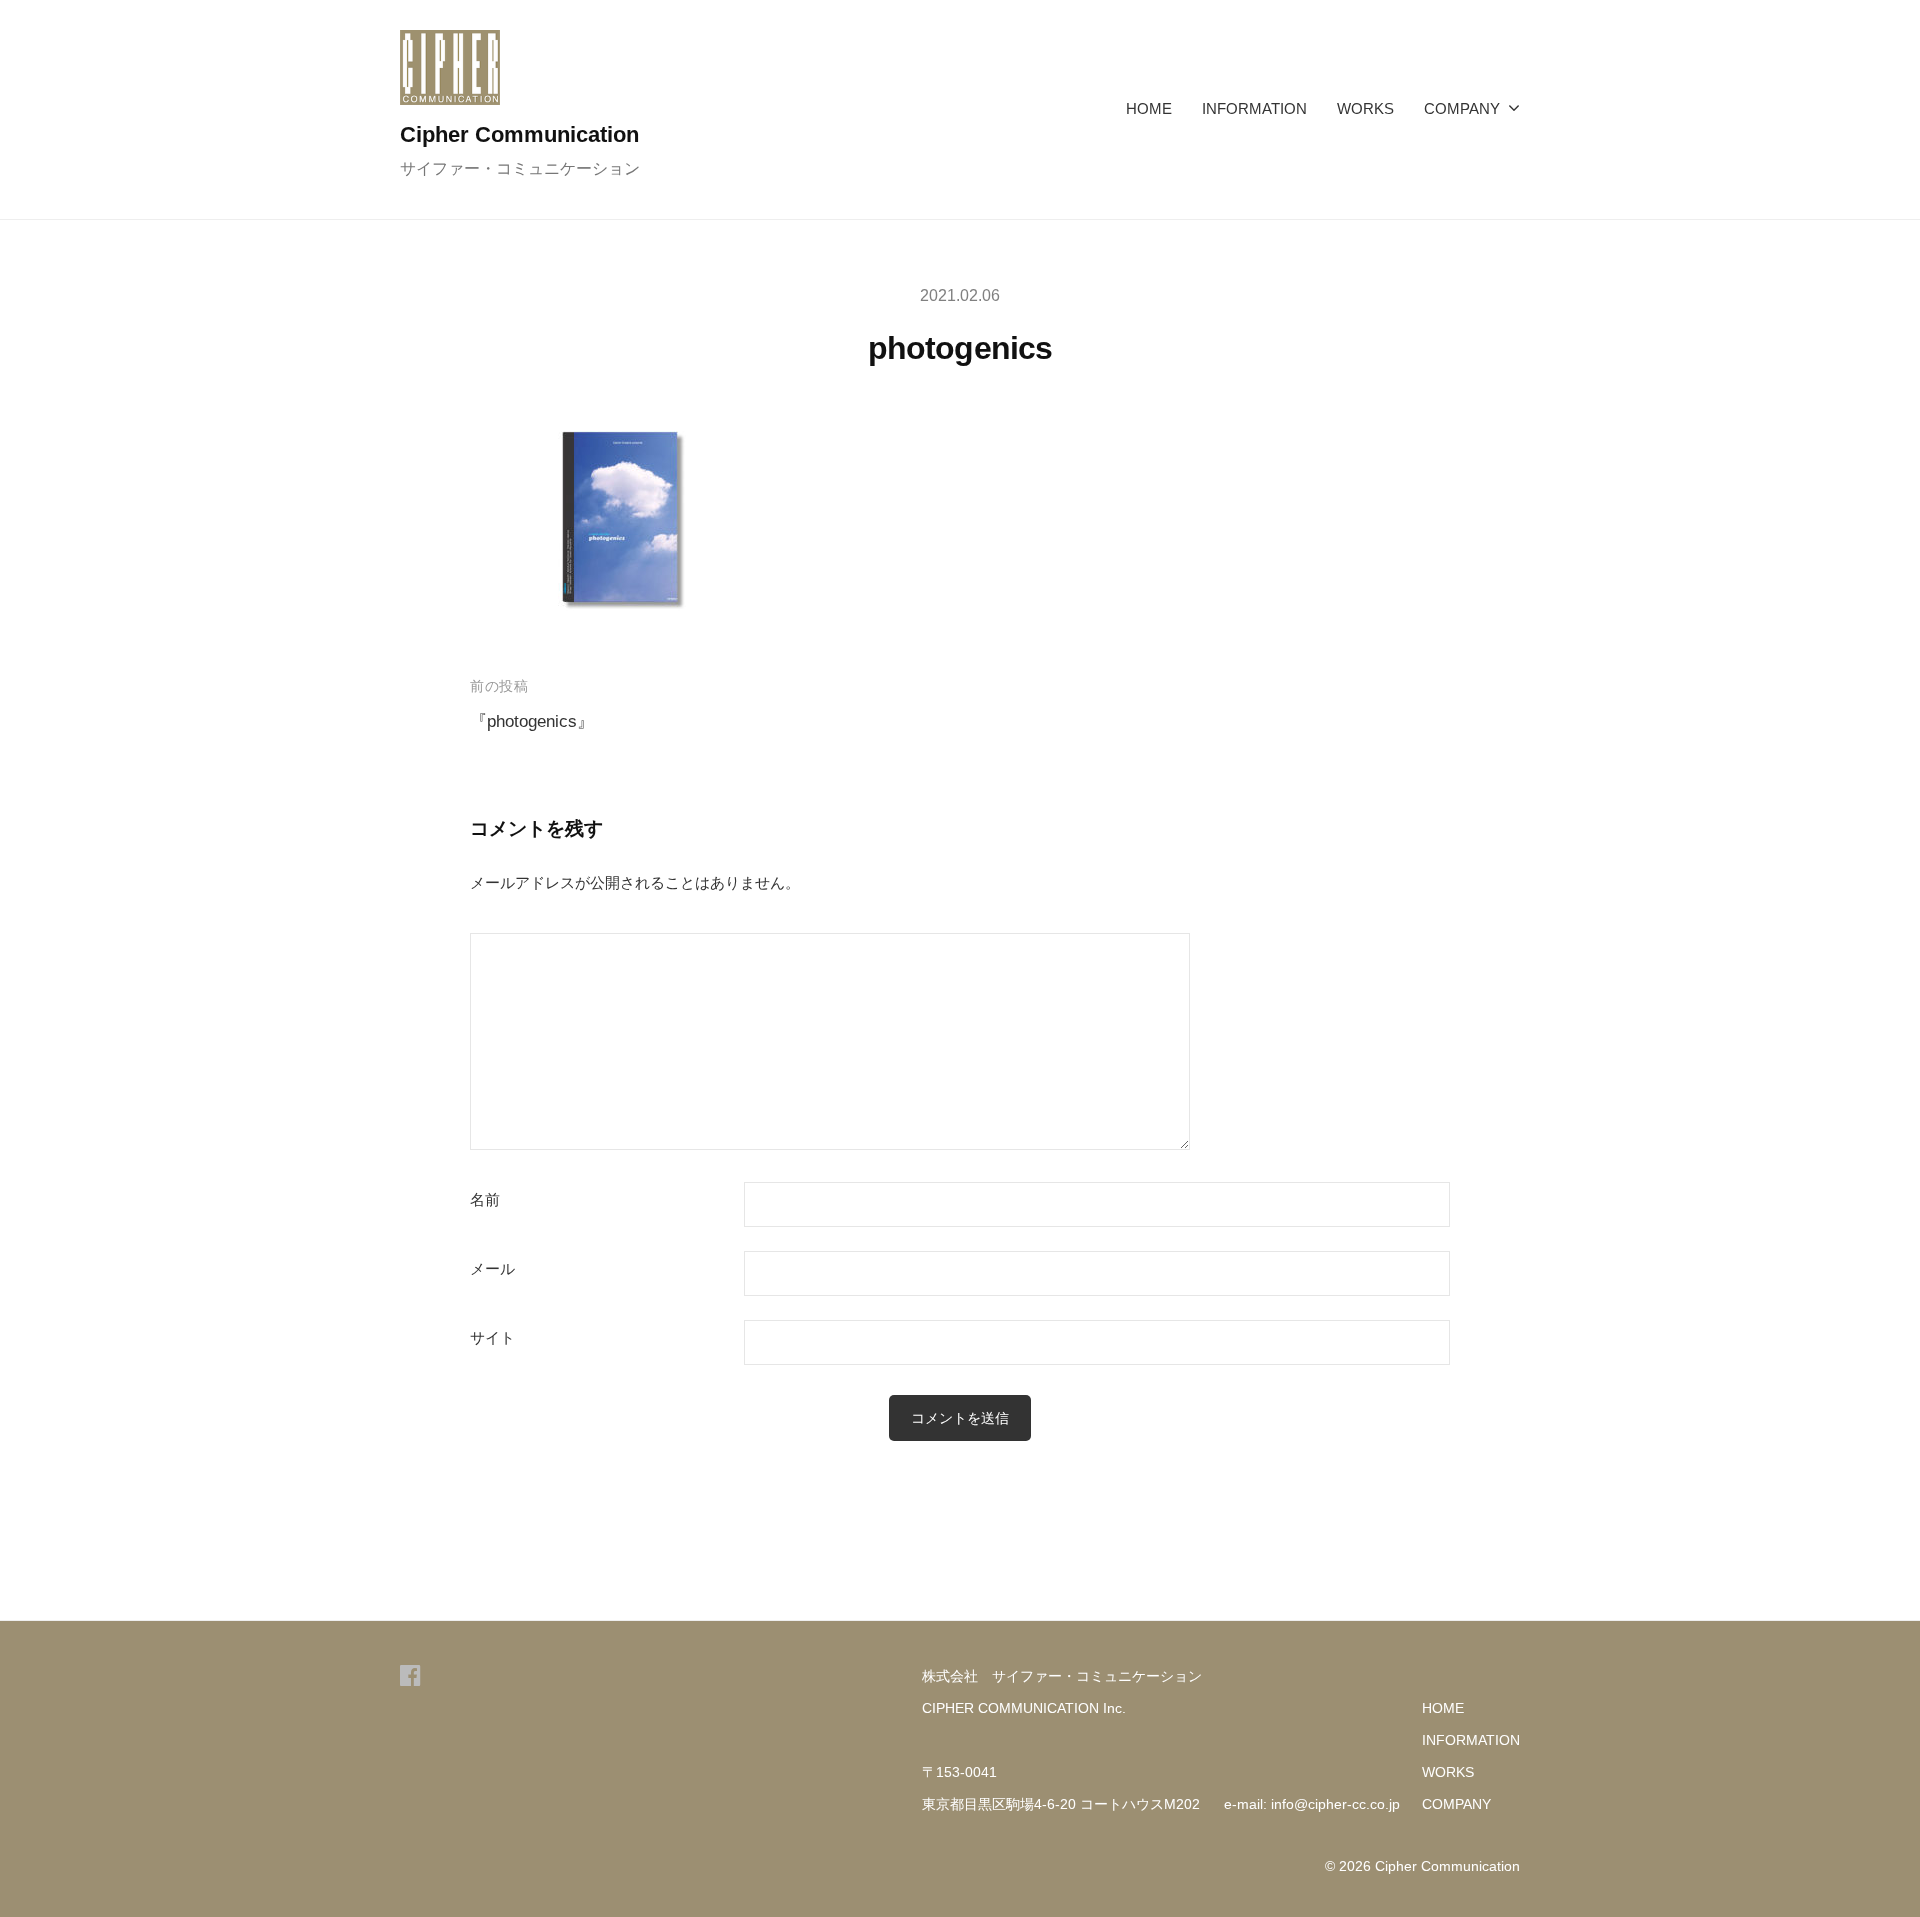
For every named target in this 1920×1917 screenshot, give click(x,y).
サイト (492, 1338)
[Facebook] (410, 1675)
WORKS (1365, 108)
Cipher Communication (519, 134)
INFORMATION (1254, 108)
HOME (1149, 108)
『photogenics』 (532, 721)
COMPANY (1462, 108)
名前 (485, 1200)
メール (492, 1269)
